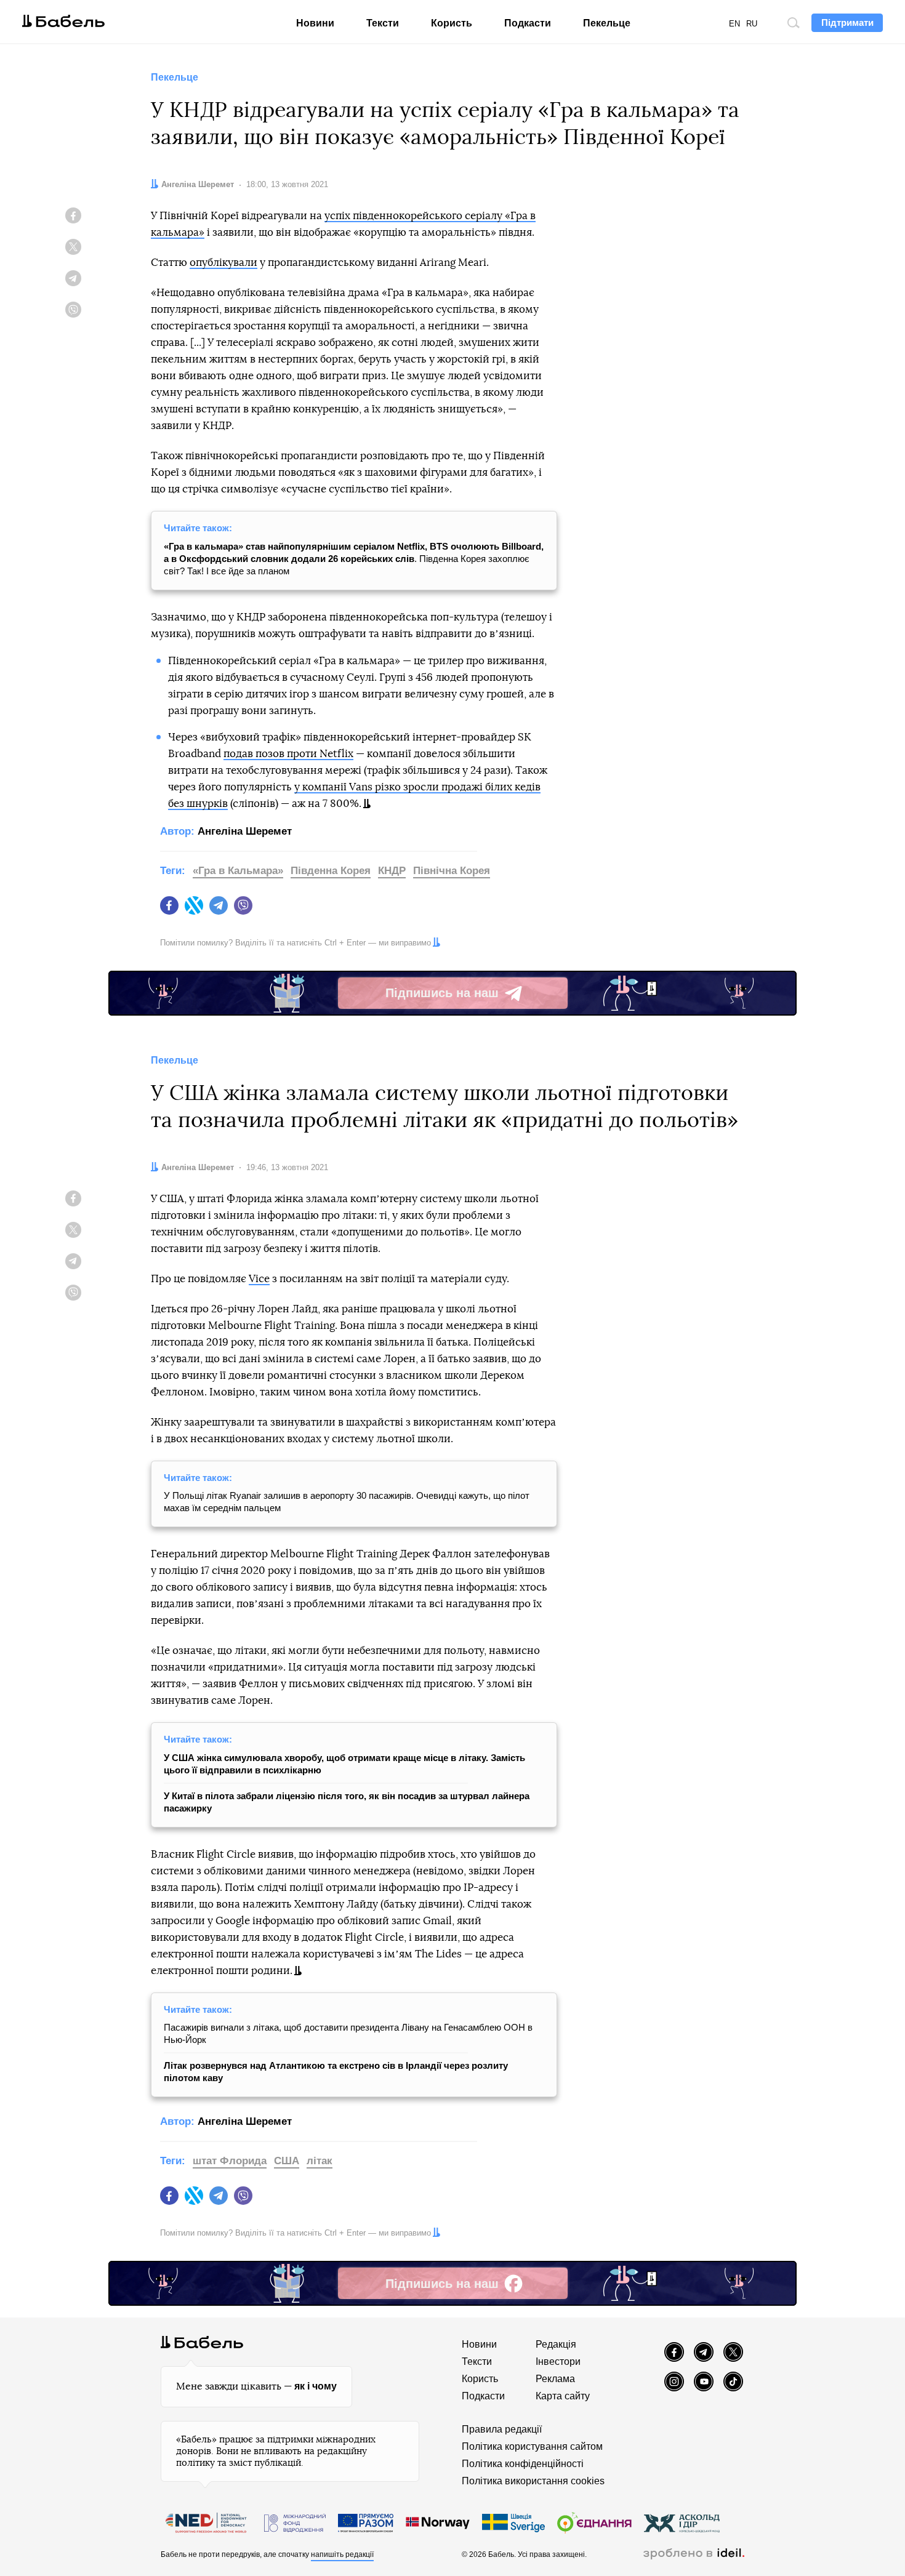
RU (752, 24)
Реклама (555, 2379)
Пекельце (607, 23)
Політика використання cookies (533, 2481)
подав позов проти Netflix (288, 754)
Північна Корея (452, 871)
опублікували (223, 263)
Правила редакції (502, 2429)
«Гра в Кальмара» (238, 871)
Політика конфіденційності (523, 2464)
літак (320, 2161)
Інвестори (558, 2361)
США (287, 2161)
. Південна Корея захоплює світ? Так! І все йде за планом (354, 559)
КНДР (392, 871)
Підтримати (847, 22)
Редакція (556, 2344)
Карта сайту (563, 2396)
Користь (452, 23)
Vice (259, 1279)
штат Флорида (230, 2161)
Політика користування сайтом (532, 2446)
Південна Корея (331, 871)
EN (734, 24)
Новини (315, 23)
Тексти (383, 23)
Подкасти (528, 23)
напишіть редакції (342, 2554)
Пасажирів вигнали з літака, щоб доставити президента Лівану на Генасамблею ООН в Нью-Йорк (348, 2033)
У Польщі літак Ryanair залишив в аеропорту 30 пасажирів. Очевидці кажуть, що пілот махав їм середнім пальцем (347, 1502)
